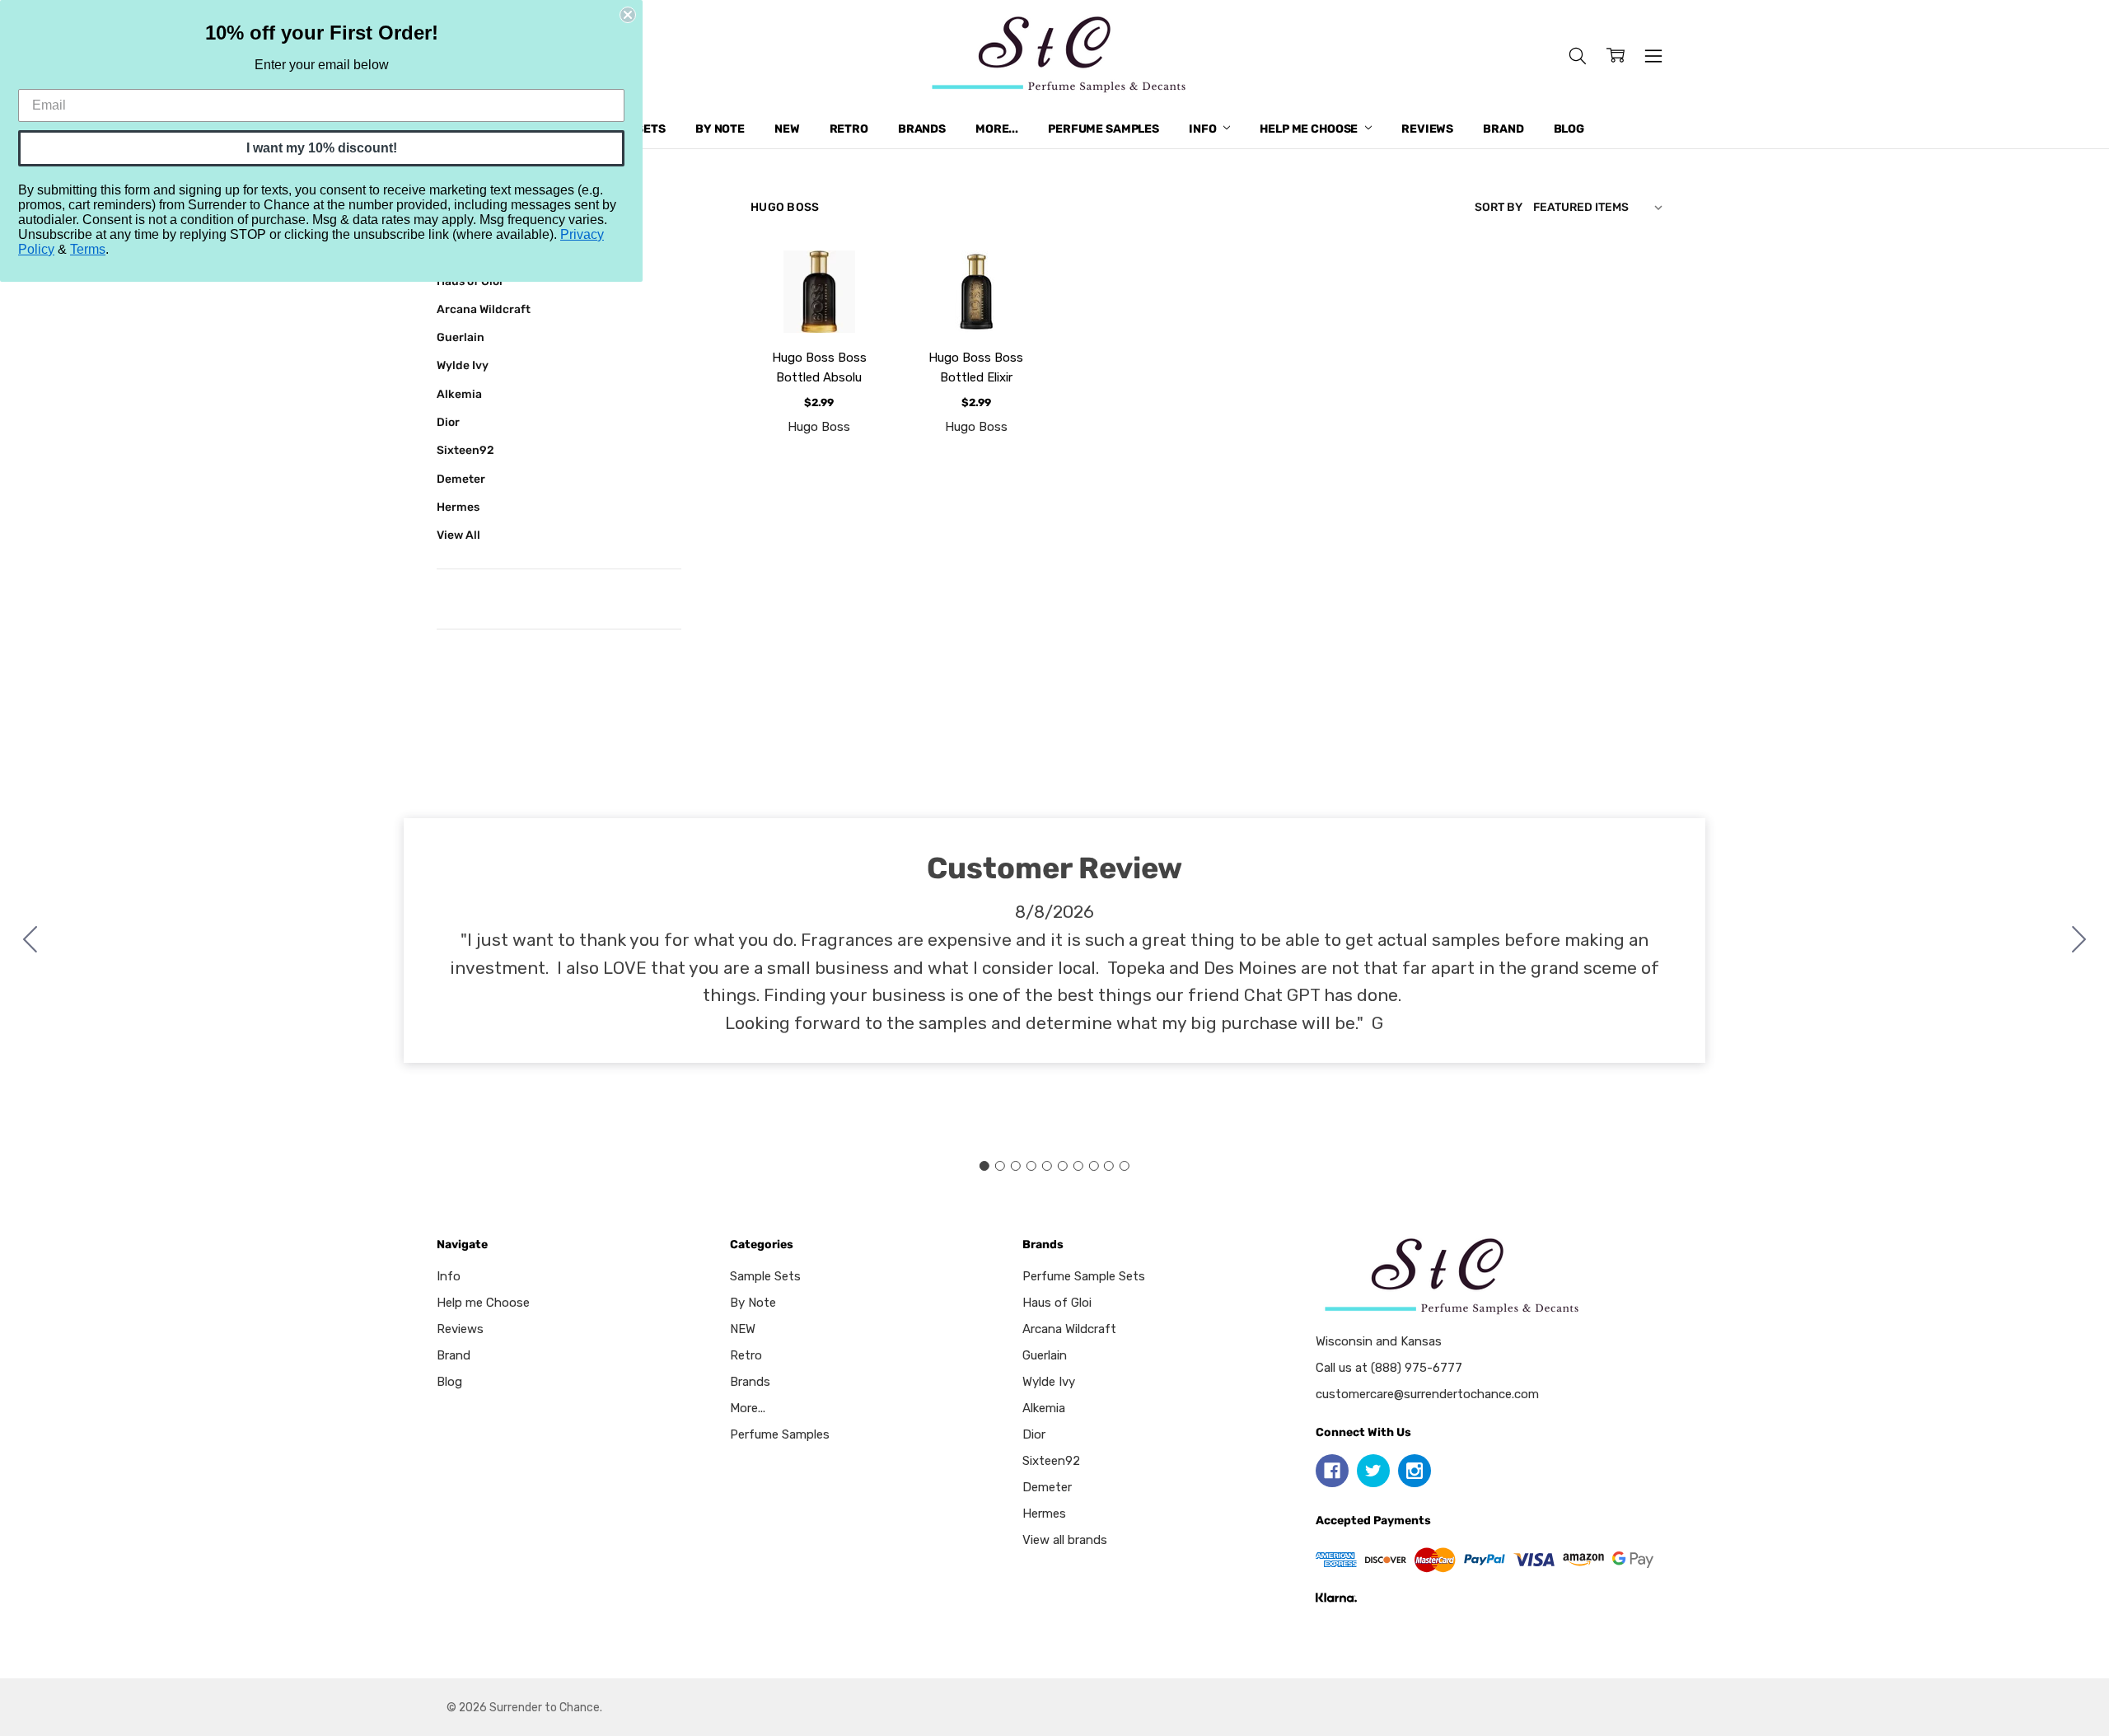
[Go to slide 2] (2079, 941)
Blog (1569, 129)
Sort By (1499, 207)
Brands (922, 129)
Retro (849, 129)
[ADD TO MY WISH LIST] (858, 307)
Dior (448, 422)
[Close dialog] (628, 15)
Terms (88, 249)
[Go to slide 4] (1031, 1166)
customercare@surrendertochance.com (1427, 1394)
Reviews (1427, 129)
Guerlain (461, 337)
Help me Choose (1310, 129)
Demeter (461, 479)
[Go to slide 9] (1109, 1166)
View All (458, 535)
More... (997, 129)
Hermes (458, 507)
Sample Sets (765, 1276)
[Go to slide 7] (1078, 1166)
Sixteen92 (465, 450)
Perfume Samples (1104, 129)
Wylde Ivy (463, 365)
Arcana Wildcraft (484, 309)
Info (1204, 129)
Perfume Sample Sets (1084, 1276)
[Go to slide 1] (984, 1166)
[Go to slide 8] (1093, 1166)
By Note (720, 129)
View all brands (1065, 1540)
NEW (787, 129)
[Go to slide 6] (1062, 1166)
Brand (1503, 129)
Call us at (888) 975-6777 (1389, 1368)
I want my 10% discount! (322, 148)
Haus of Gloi (1057, 1303)
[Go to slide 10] (30, 941)
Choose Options (819, 290)
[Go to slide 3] (1016, 1166)
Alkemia (459, 394)
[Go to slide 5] (1047, 1166)
